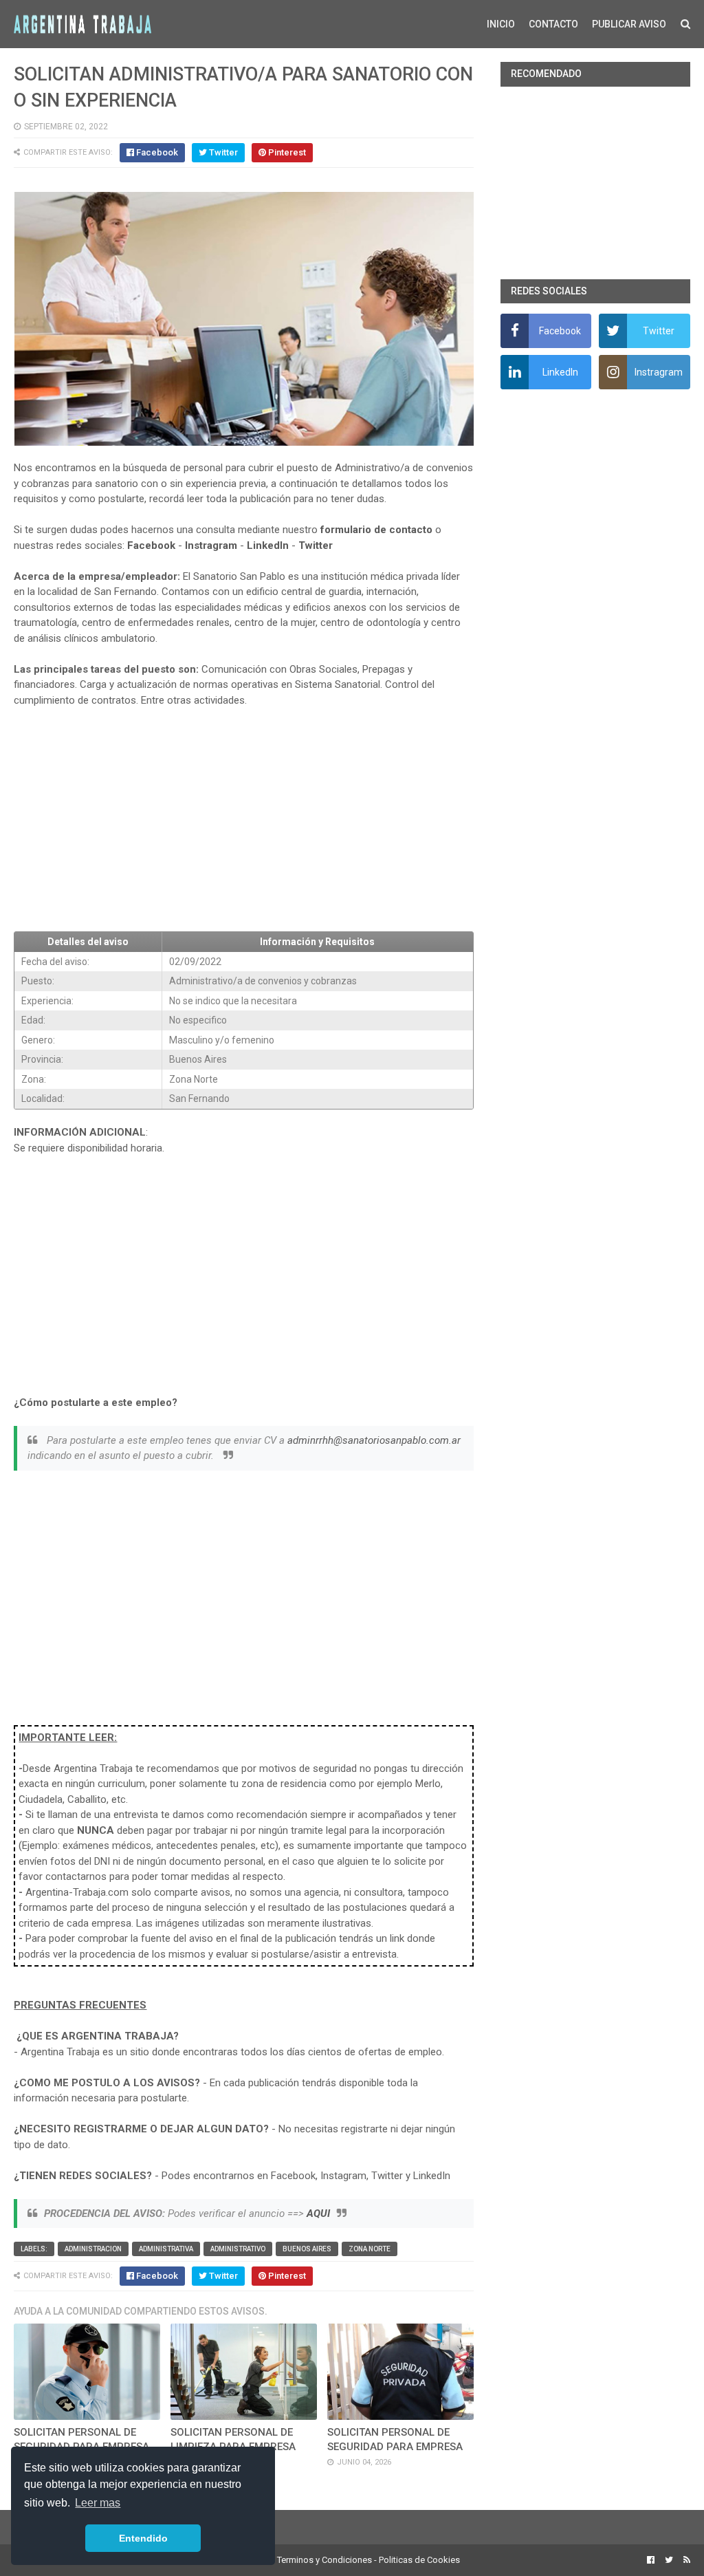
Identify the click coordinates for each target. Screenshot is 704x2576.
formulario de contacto (376, 530)
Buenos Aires (307, 2249)
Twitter (316, 545)
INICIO (501, 24)
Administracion (93, 2249)
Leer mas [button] (98, 2503)
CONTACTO (553, 24)
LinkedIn (268, 545)
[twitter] (669, 2560)
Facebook (151, 545)
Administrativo (238, 2249)
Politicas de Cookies (419, 2560)
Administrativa (166, 2249)
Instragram (211, 545)
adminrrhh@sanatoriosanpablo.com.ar (374, 1440)
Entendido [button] (143, 2538)
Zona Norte (370, 2249)
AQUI (318, 2214)
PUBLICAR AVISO (629, 24)
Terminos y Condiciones (324, 2560)
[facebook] (651, 2560)
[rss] (685, 2560)
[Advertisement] (243, 820)
